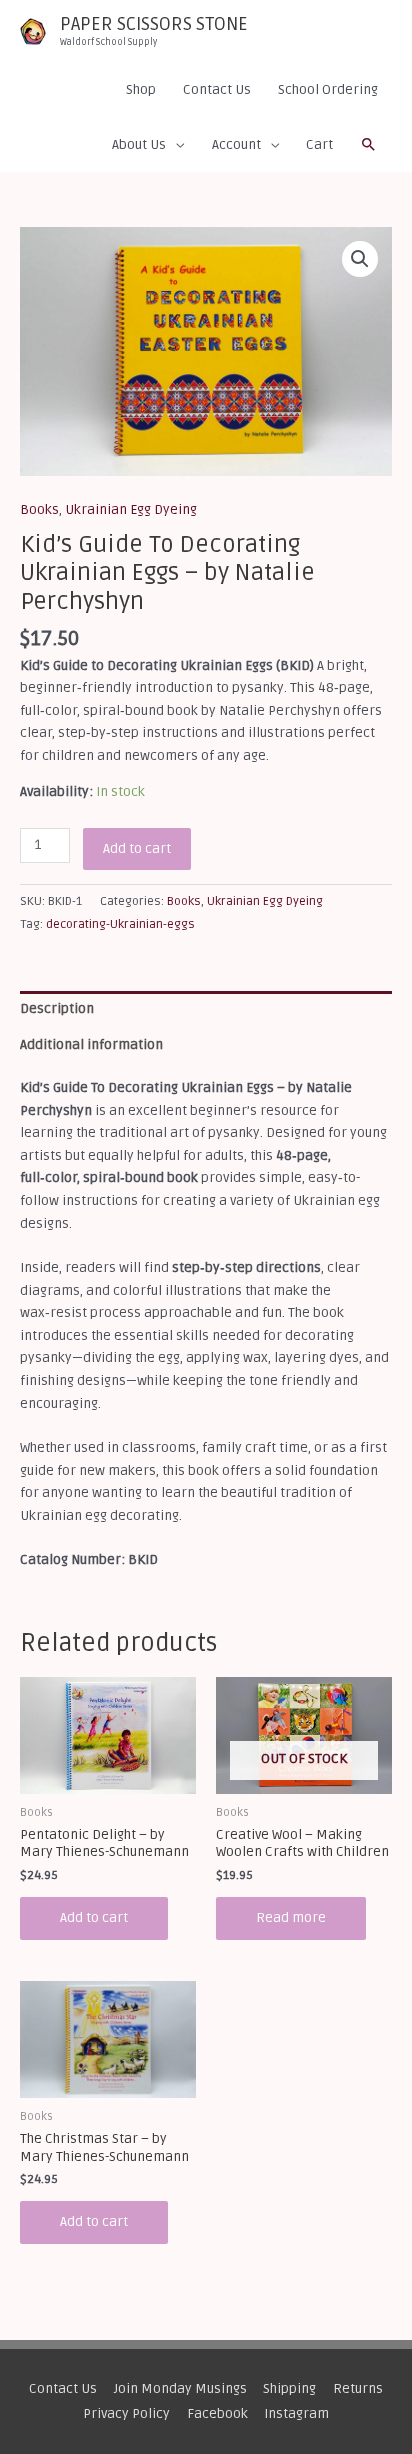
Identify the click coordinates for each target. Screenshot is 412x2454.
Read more (291, 1917)
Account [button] (236, 144)
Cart (319, 144)
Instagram (296, 2413)
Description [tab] (57, 1008)
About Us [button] (139, 144)
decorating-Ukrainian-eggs (120, 924)
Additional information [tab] (91, 1044)
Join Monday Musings (180, 2388)
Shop (141, 89)
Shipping (289, 2388)
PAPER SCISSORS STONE (154, 24)
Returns (358, 2388)
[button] (369, 145)
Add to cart (137, 848)
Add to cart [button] (94, 1917)
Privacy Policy (126, 2413)
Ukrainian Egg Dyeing (131, 509)
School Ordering (328, 89)
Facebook (217, 2413)
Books (39, 509)
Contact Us (217, 89)
